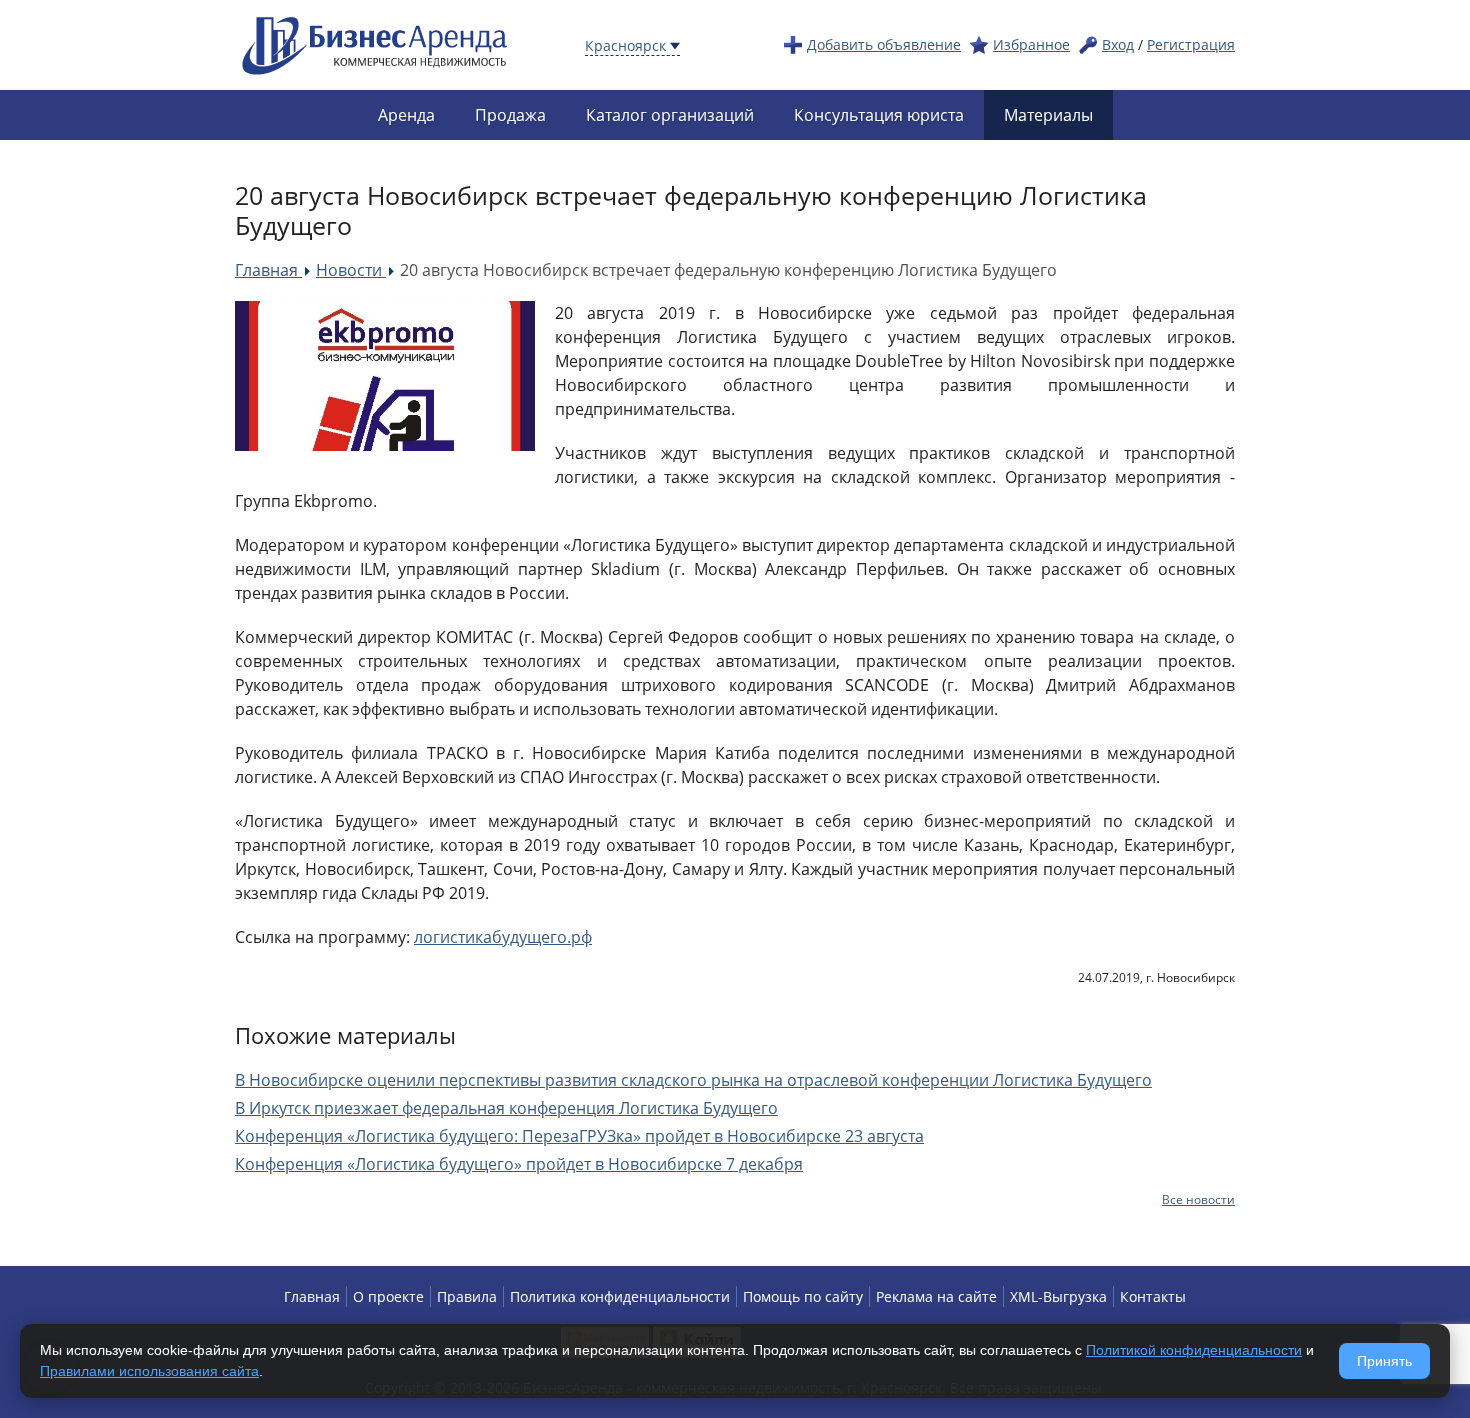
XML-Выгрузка (1058, 1296)
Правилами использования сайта (149, 1371)
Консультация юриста (879, 115)
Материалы (1048, 115)
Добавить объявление (884, 44)
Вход (1118, 44)
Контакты (1153, 1296)
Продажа (510, 115)
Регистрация (1191, 44)
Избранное (1031, 44)
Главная (312, 1296)
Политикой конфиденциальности (1194, 1350)
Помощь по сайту (803, 1296)
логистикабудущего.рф (503, 937)
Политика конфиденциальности (620, 1296)
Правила (467, 1296)
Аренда (406, 115)
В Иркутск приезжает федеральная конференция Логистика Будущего (506, 1108)
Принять (1384, 1361)
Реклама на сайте (936, 1296)
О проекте (388, 1296)
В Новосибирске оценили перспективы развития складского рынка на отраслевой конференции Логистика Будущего (693, 1080)
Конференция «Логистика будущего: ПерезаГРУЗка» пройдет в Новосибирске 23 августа (579, 1136)
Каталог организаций (670, 115)
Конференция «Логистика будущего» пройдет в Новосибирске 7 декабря (519, 1164)
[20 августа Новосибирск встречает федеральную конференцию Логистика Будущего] (385, 376)
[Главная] (375, 43)
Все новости (1198, 1199)
